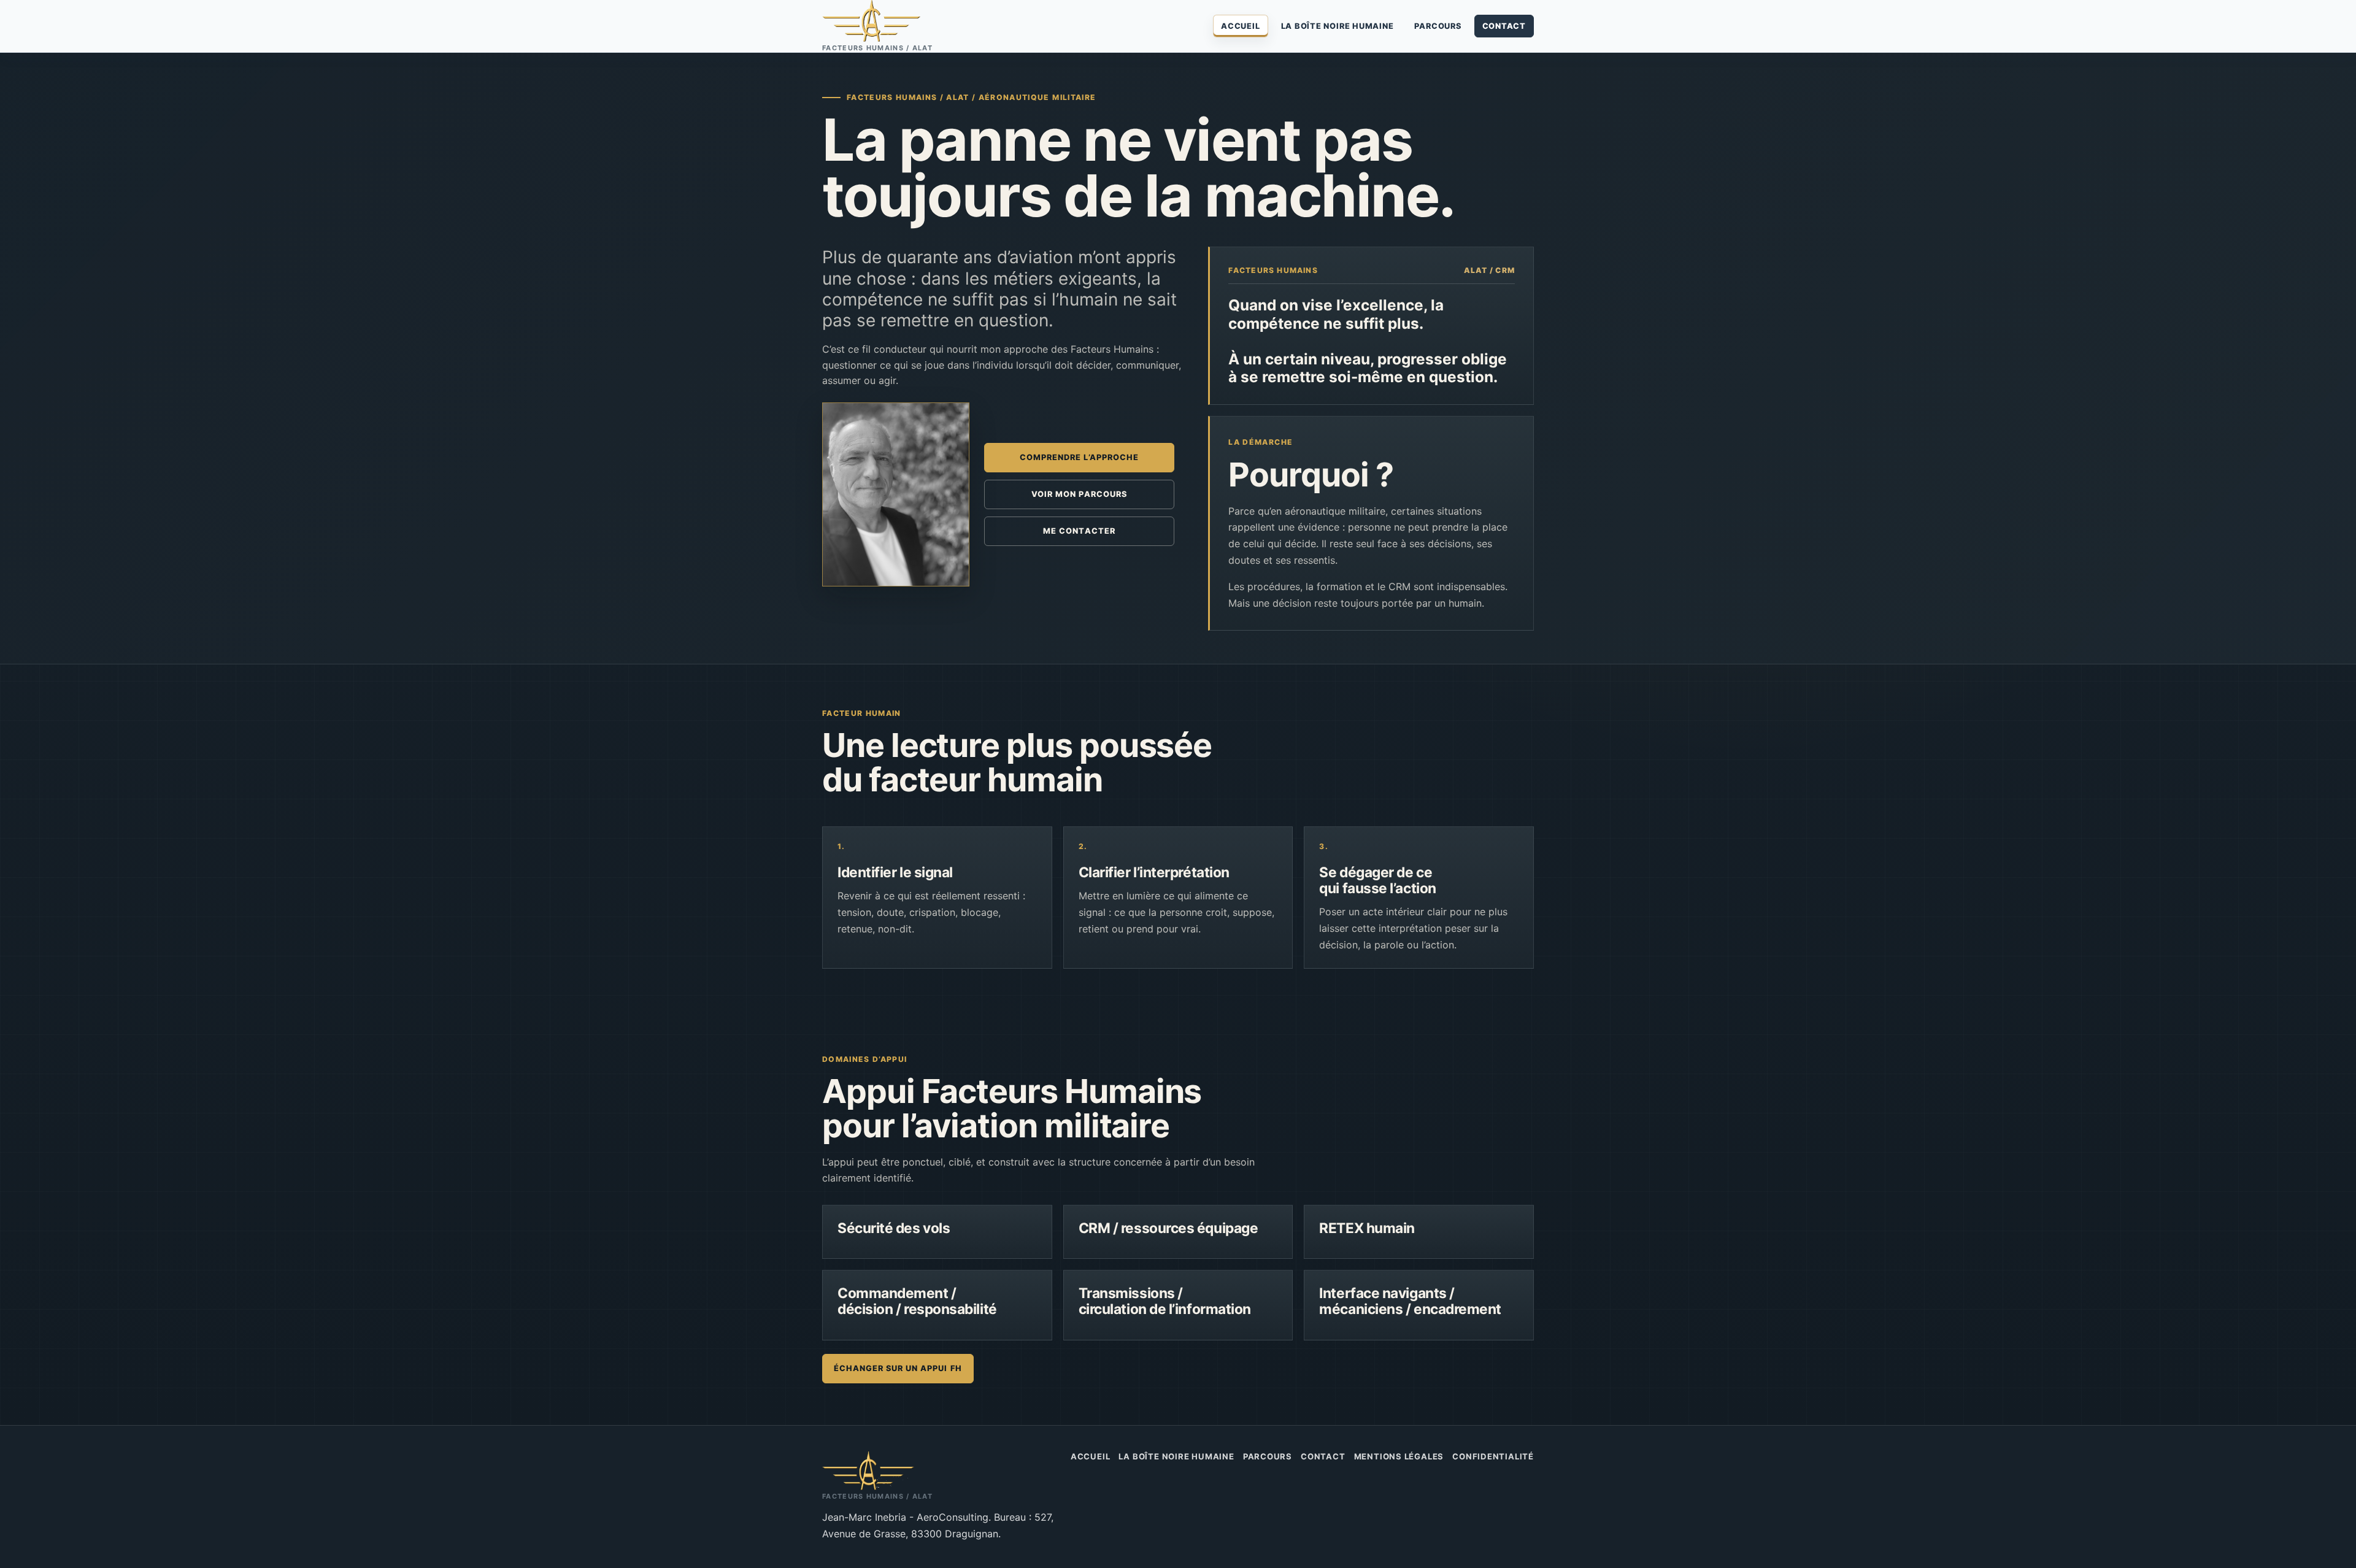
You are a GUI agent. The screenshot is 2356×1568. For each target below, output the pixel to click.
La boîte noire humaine (1338, 26)
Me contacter (1079, 531)
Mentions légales (1399, 1456)
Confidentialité (1493, 1456)
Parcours (1438, 26)
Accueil (1240, 26)
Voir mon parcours (1079, 494)
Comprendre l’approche (1079, 457)
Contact (1504, 26)
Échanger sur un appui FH (898, 1368)
